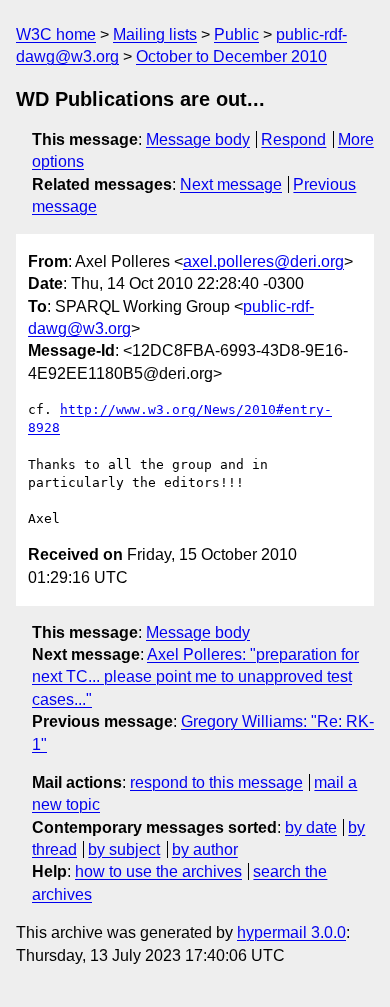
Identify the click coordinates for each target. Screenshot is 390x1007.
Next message (231, 184)
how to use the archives (158, 871)
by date (311, 827)
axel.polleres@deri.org (263, 261)
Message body (198, 139)
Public (236, 34)
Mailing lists (155, 34)
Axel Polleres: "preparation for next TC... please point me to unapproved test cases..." (195, 677)
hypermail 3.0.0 (291, 932)
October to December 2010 (231, 56)
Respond (293, 139)
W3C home (56, 34)
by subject (124, 849)
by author (205, 849)
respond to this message (216, 782)
